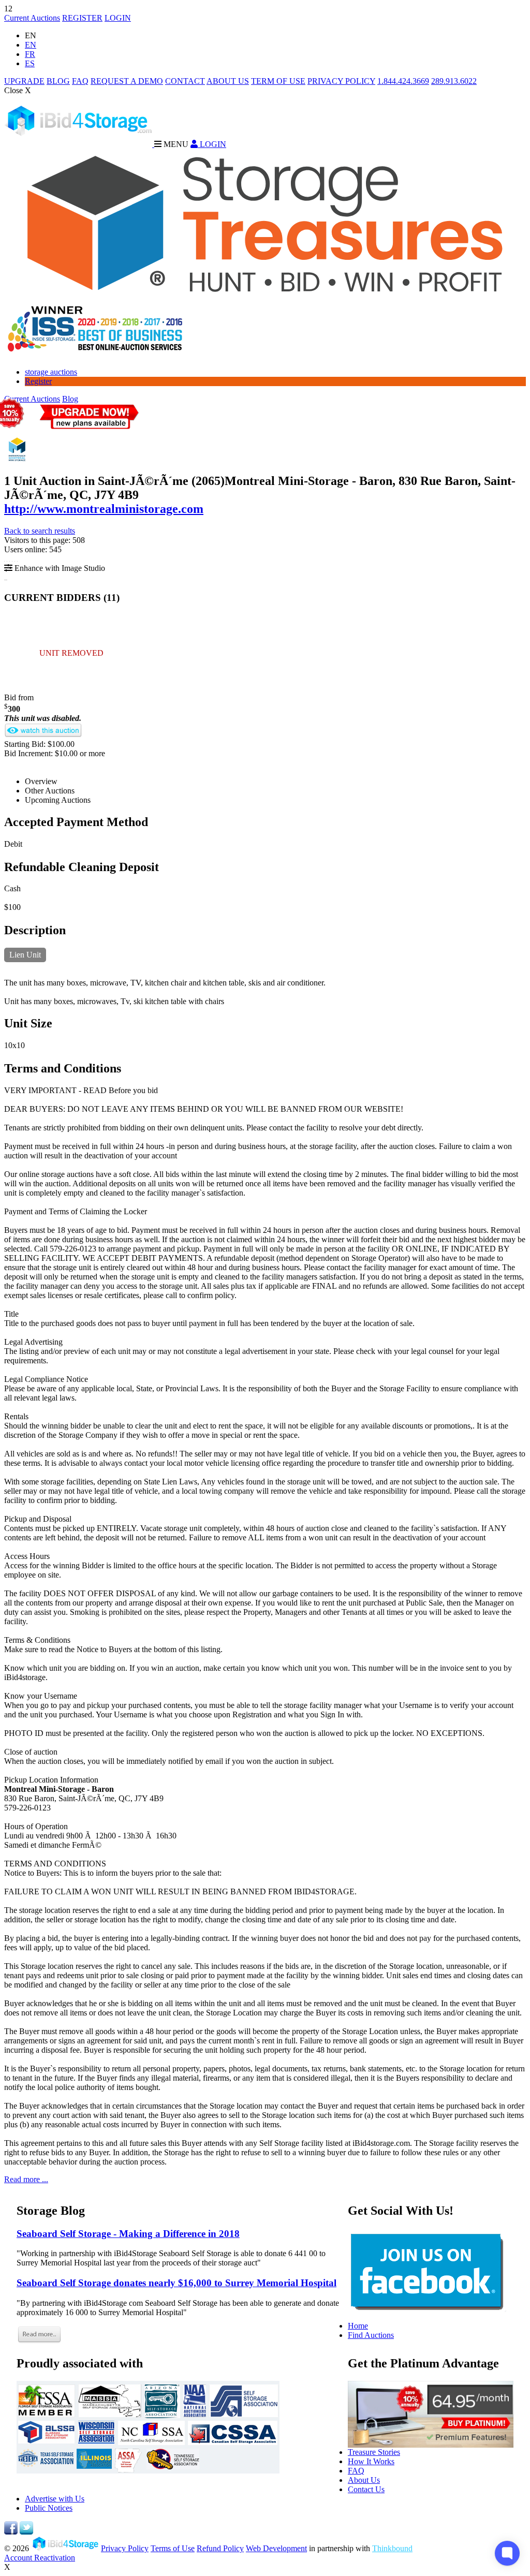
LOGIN (118, 18)
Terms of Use (173, 2548)
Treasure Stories (374, 2452)
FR (30, 54)
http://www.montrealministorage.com (104, 509)
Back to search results (40, 531)
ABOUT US (228, 81)
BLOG (58, 81)
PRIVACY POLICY (341, 81)
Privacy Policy (125, 2548)
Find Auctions (371, 2335)
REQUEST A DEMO (127, 81)
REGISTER (82, 18)
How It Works (371, 2461)
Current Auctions (32, 18)
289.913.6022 (454, 81)
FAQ (80, 81)
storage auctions (51, 372)
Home (358, 2326)
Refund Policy (220, 2548)
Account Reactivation (40, 2558)
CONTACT (185, 81)
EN (31, 45)
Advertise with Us (55, 2499)
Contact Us (366, 2489)
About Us (364, 2480)
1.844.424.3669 (403, 81)
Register (38, 381)
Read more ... (26, 2179)
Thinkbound (392, 2548)
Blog (70, 399)
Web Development (276, 2548)
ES (30, 63)
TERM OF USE (278, 81)
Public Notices (49, 2508)
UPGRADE (24, 81)
